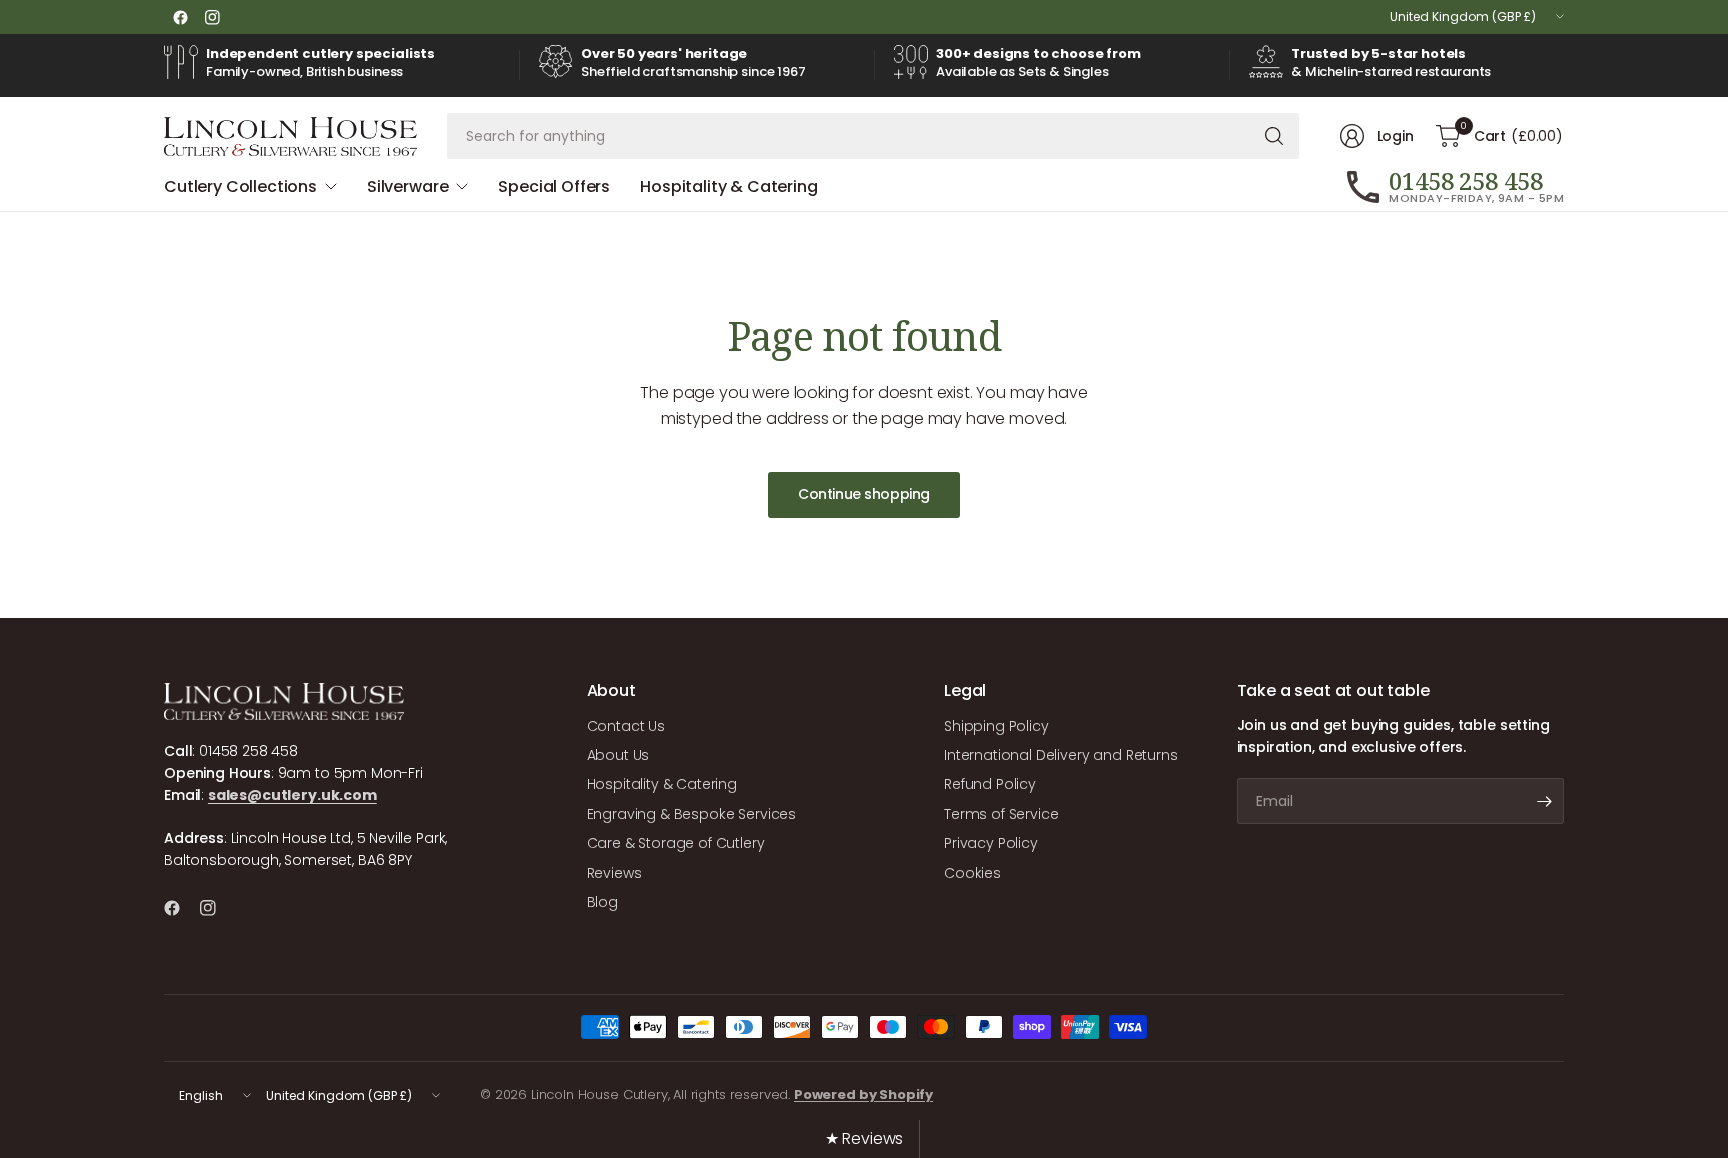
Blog (602, 902)
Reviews (614, 873)
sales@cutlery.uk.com (292, 795)
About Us (618, 755)
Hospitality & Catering (662, 784)
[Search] (1274, 136)
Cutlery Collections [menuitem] (240, 186)
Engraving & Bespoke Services (692, 814)
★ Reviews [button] (864, 1138)
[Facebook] (180, 17)
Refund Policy (990, 784)
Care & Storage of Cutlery (676, 843)
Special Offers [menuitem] (554, 186)
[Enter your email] (1544, 801)
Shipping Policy (996, 726)
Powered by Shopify (863, 1094)
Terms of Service (1001, 814)
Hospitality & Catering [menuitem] (728, 186)
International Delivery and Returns (1061, 755)
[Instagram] (212, 17)
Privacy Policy (991, 843)
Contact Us (626, 726)
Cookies (972, 873)
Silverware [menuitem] (407, 186)
